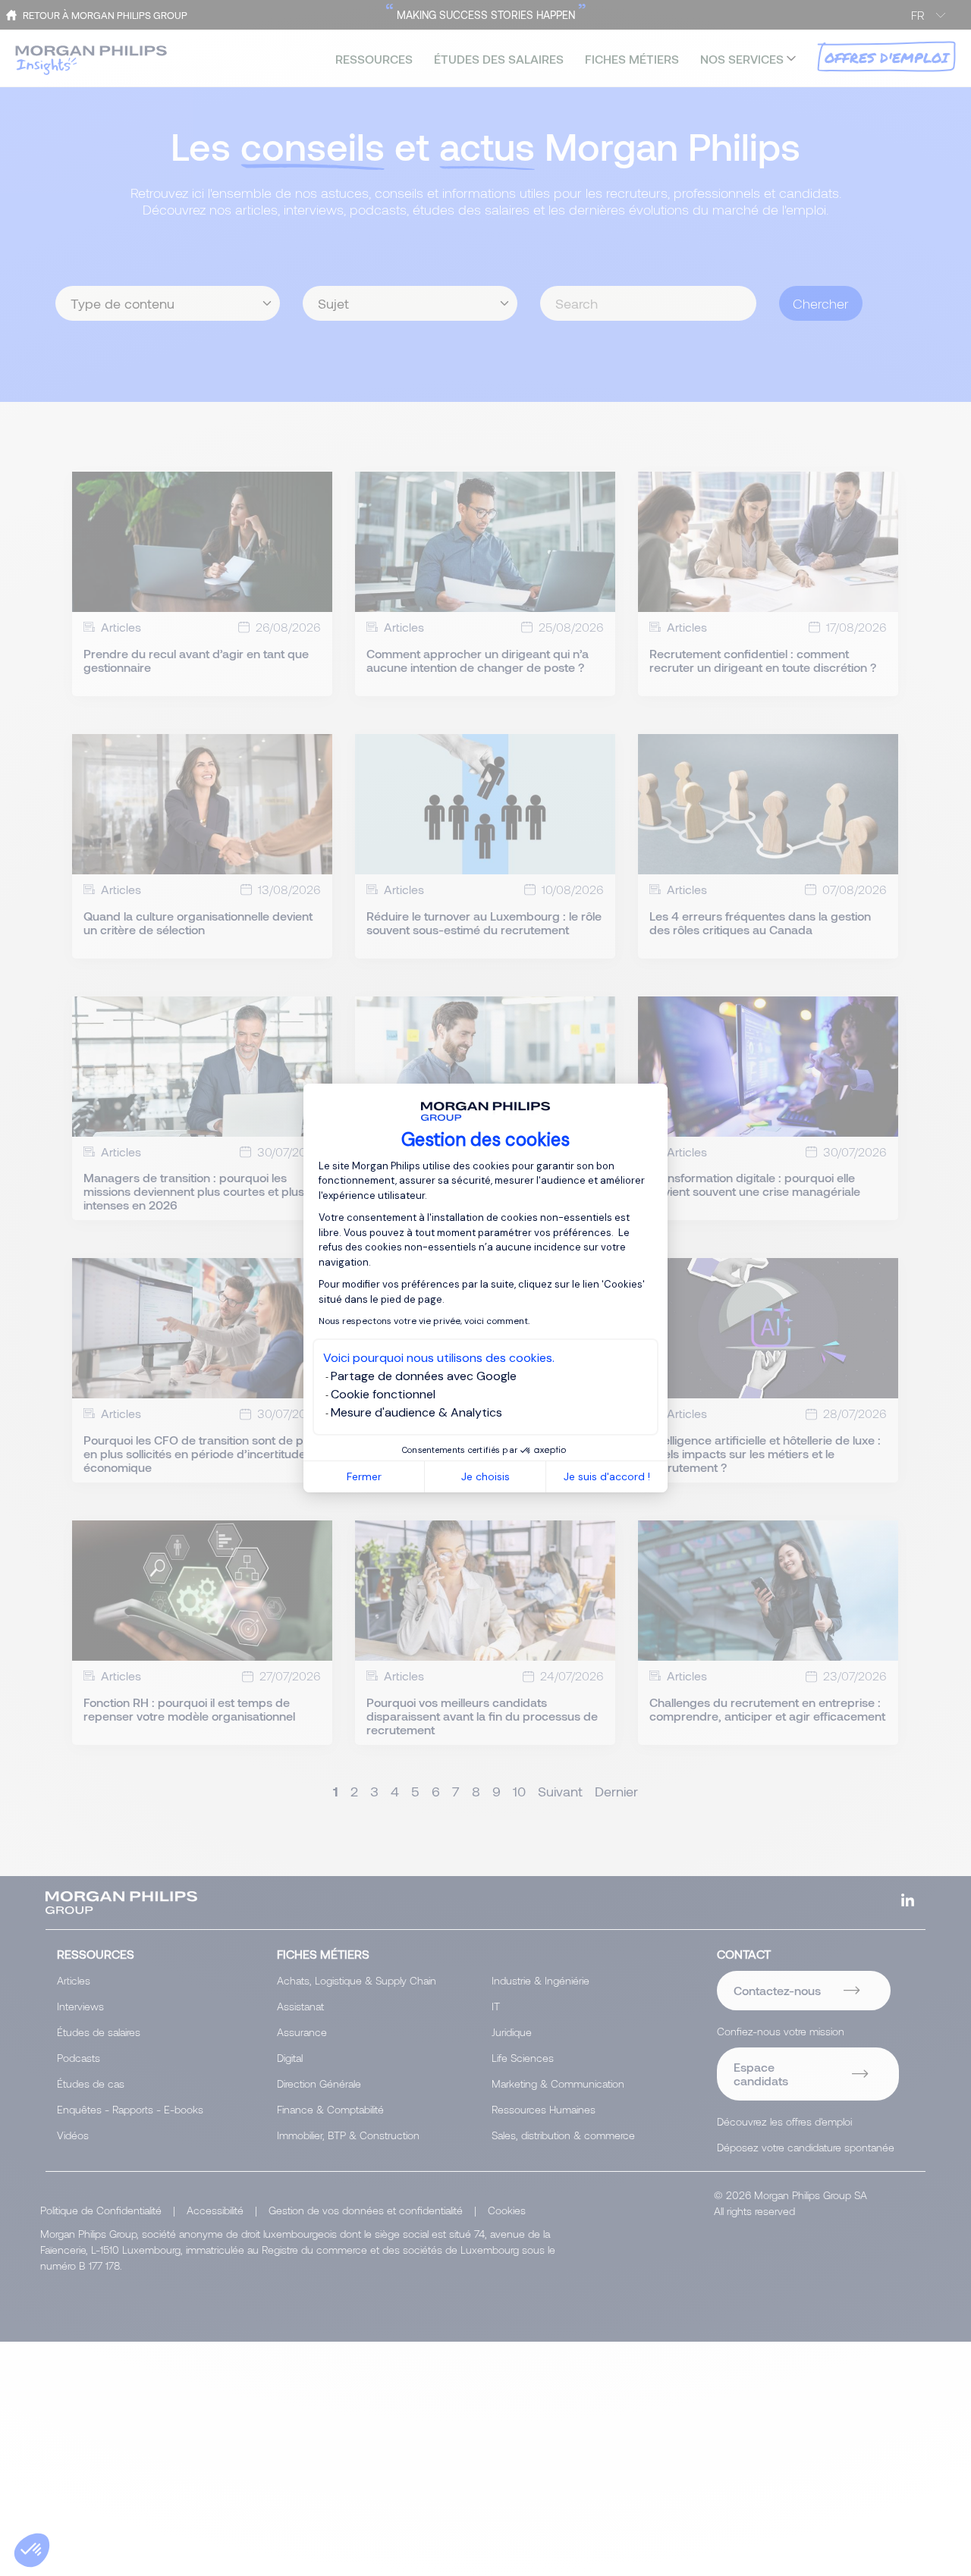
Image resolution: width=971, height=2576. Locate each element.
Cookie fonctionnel (383, 1394)
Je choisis (485, 1476)
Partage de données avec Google (424, 1376)
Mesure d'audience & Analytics (416, 1412)
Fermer (364, 1476)
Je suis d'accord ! (607, 1476)
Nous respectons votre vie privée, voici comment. (424, 1321)
